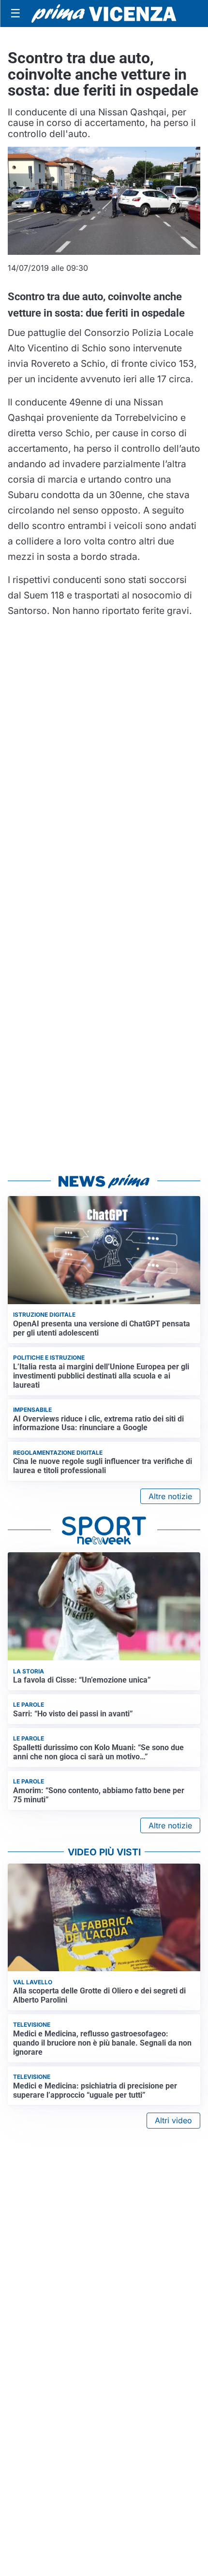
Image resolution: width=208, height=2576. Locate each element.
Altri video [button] (173, 2120)
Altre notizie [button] (170, 1496)
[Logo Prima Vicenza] (104, 14)
